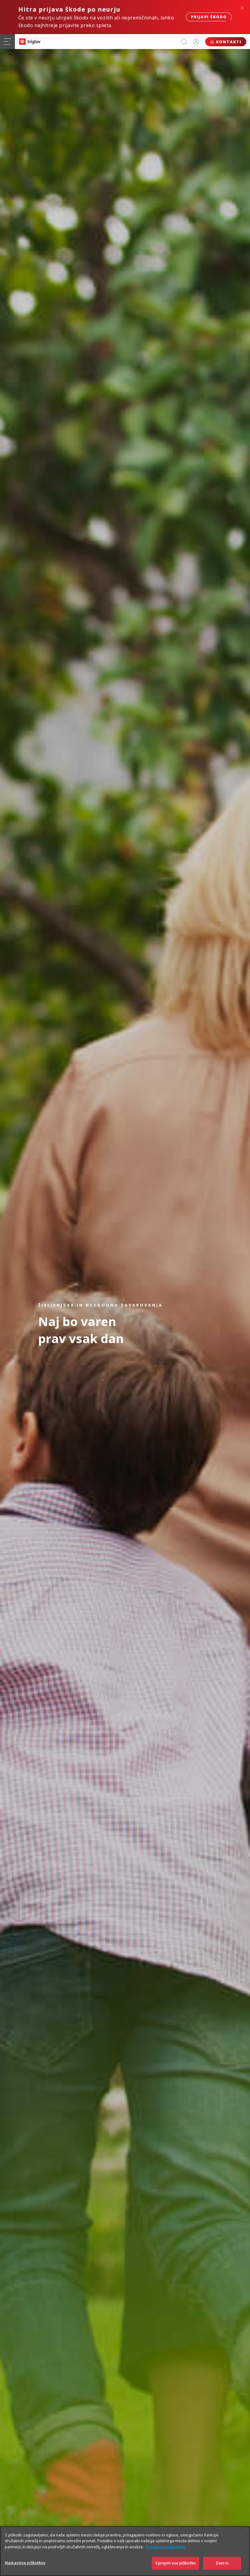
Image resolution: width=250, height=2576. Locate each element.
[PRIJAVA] (196, 42)
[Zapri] (240, 2536)
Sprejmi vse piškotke (175, 2563)
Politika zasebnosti (165, 2547)
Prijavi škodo (209, 17)
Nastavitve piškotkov (25, 2563)
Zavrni (222, 2563)
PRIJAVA (196, 42)
